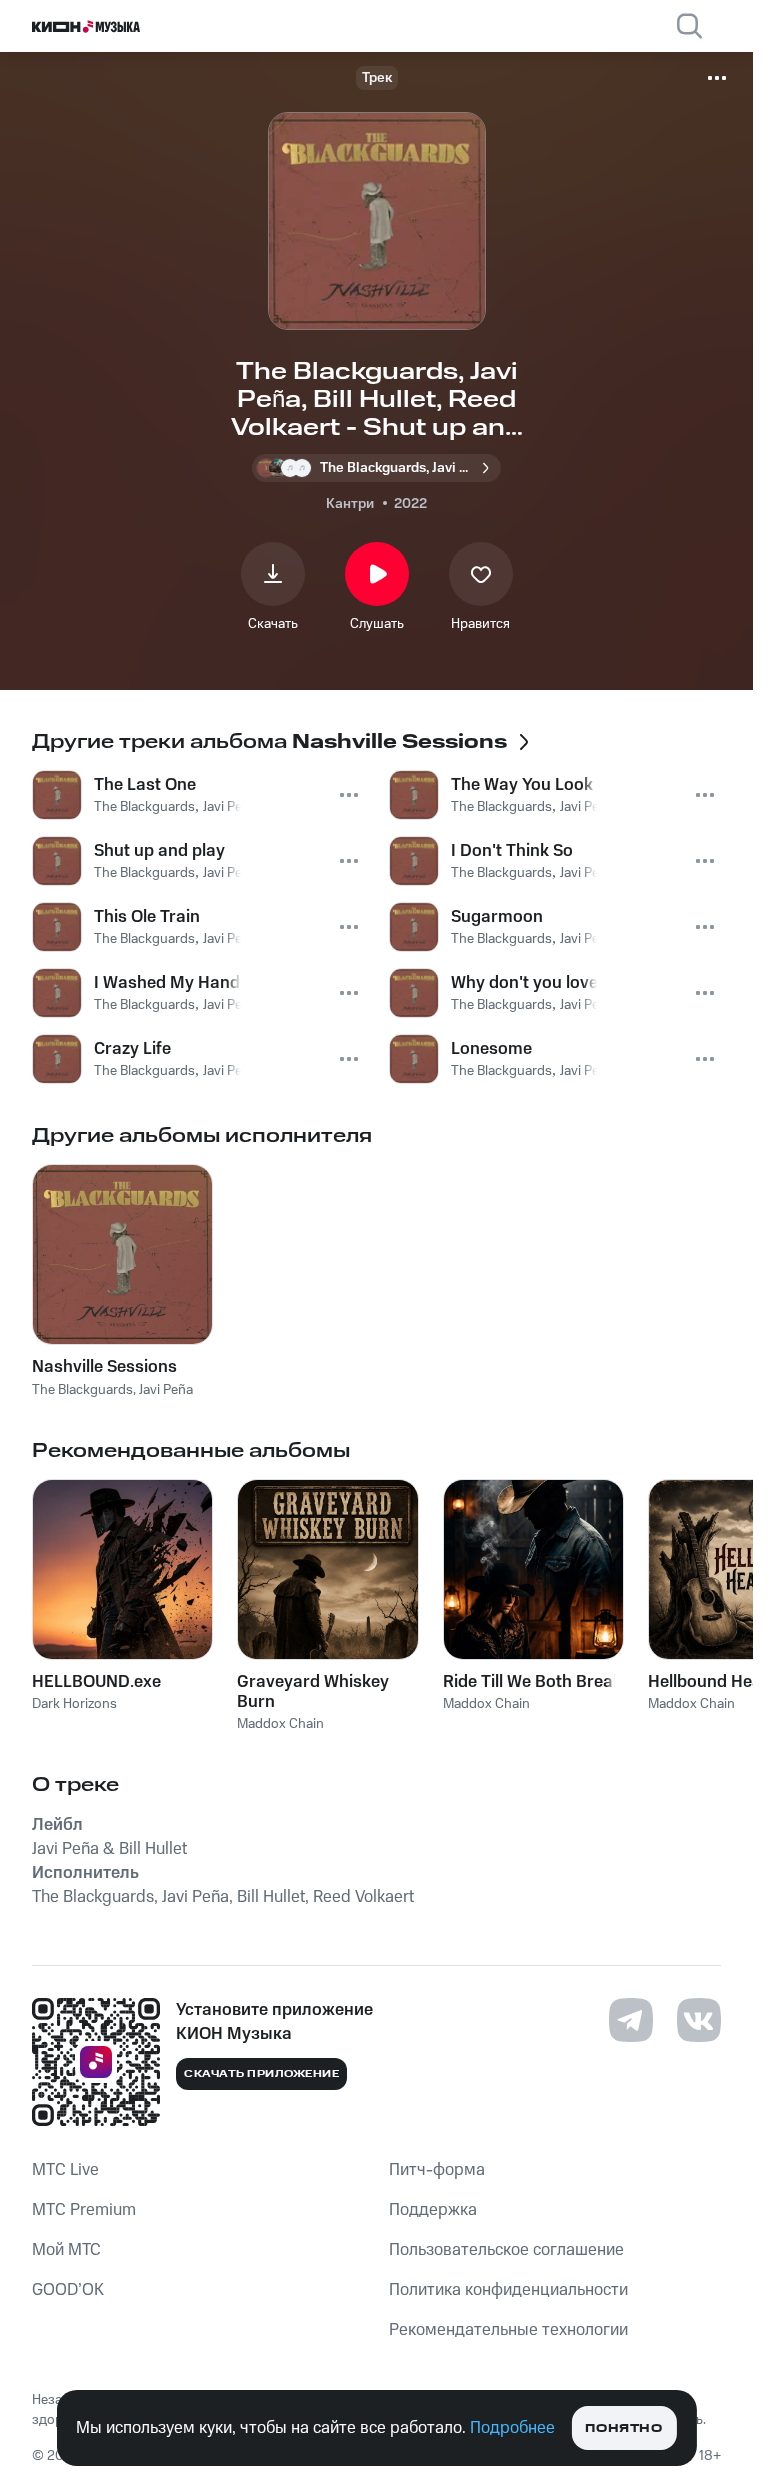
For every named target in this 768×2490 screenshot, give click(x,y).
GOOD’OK (68, 2290)
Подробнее (512, 2428)
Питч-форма (437, 2170)
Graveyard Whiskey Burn (313, 1692)
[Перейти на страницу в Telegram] (631, 2020)
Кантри (350, 504)
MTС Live (65, 2170)
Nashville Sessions (104, 1367)
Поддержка (433, 2210)
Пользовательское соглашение (506, 2250)
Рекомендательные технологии (508, 2330)
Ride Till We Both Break (532, 1682)
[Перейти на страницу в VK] (699, 2020)
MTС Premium (84, 2210)
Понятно (623, 2428)
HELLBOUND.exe (96, 1682)
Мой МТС (66, 2250)
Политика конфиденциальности (508, 2290)
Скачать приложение (261, 2074)
